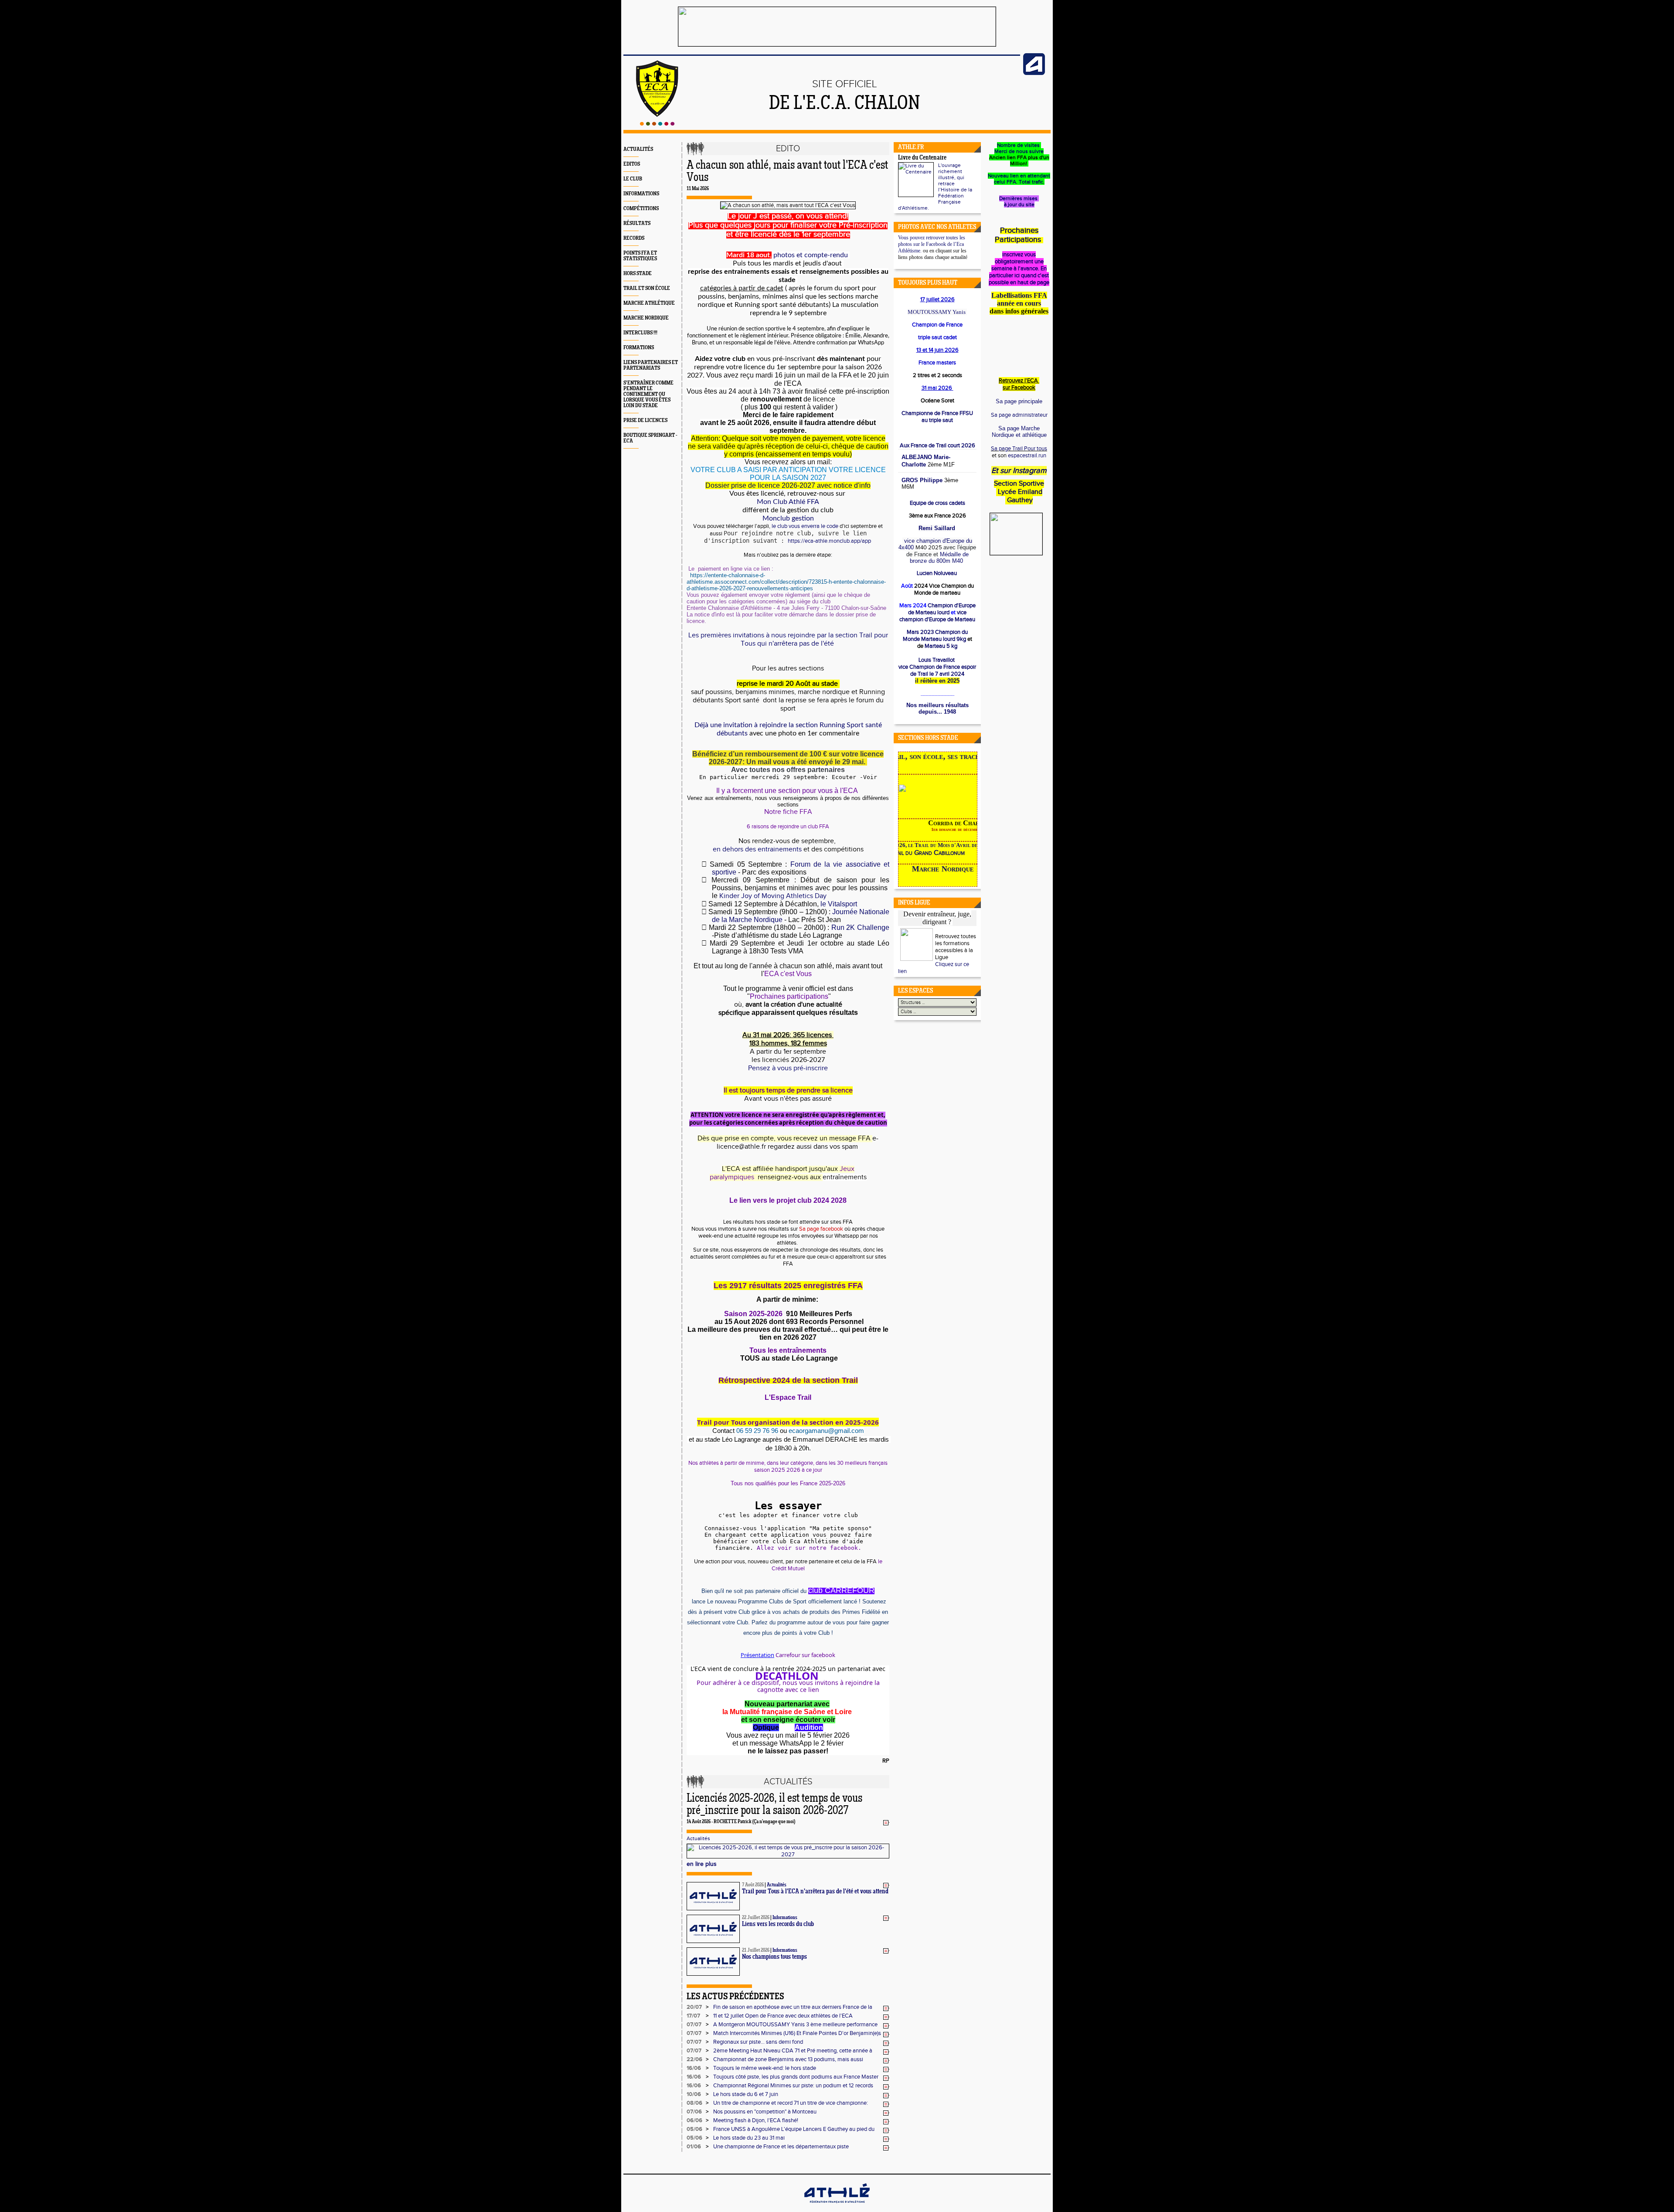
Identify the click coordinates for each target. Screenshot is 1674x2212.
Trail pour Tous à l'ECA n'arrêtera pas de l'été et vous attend (815, 1892)
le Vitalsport (839, 904)
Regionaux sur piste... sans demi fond (758, 2042)
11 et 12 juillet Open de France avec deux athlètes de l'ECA (783, 2016)
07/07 (694, 2025)
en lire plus (702, 1864)
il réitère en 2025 (937, 681)
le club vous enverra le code (805, 526)
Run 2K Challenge (860, 927)
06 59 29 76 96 (757, 1431)
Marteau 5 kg (940, 646)
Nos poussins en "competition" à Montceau (765, 2112)
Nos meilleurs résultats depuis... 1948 (937, 708)
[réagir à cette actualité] (886, 1822)
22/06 (694, 2059)
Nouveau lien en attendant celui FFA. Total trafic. (1019, 179)
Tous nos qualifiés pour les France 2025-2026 (788, 1483)
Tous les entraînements (788, 1350)
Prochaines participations (789, 996)
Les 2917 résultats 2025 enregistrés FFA (788, 1286)
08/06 (694, 2103)
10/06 (694, 2094)
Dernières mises (1019, 198)
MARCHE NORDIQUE (646, 318)
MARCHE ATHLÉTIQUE (649, 303)
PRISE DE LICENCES (645, 420)
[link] (786, 582)
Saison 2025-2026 (753, 1314)
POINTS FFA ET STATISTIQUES (640, 256)
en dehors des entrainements (757, 849)
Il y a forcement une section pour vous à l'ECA (787, 791)
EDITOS (632, 164)
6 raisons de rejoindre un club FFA (788, 827)
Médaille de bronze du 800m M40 (939, 558)
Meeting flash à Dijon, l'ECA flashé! (756, 2120)
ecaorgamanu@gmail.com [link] (826, 1431)
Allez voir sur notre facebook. (809, 1548)
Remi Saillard (937, 528)
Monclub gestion (788, 518)
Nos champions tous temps (774, 1957)
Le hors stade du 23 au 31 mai (749, 2138)
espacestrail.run (1027, 456)
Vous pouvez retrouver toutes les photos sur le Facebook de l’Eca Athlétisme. (932, 244)
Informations (785, 1918)
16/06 (694, 2068)
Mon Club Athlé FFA (788, 502)
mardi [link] (764, 375)
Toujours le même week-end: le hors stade (765, 2068)
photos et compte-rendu (811, 255)
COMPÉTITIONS (641, 209)
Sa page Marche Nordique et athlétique (1019, 432)
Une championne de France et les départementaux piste (781, 2147)
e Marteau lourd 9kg (936, 636)
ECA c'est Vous (789, 974)
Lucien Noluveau (937, 573)
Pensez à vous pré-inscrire (788, 1068)
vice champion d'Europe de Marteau (937, 616)
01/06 (694, 2147)
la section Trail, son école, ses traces (942, 756)
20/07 (694, 2007)
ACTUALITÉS (638, 149)
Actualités (698, 1838)
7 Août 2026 (753, 1885)
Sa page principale (1019, 401)
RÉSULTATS (637, 223)
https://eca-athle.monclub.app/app (830, 541)
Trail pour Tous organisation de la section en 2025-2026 (788, 1422)
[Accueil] (657, 124)
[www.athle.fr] (1034, 73)
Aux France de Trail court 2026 (937, 446)
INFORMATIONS (641, 194)
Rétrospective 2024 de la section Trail (788, 1380)
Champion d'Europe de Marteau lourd (942, 609)
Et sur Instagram (1019, 471)
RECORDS (634, 238)
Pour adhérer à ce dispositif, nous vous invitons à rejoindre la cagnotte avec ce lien (788, 1686)
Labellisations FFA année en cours (1019, 299)
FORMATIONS (639, 348)
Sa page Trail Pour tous (1019, 449)
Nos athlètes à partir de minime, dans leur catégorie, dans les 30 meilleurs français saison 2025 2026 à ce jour (788, 1467)
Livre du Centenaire (922, 158)
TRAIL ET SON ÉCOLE (647, 288)
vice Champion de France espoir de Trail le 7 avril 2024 (937, 670)
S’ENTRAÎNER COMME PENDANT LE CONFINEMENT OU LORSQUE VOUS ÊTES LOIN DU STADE (648, 394)
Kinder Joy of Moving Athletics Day (772, 896)
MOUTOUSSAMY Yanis (937, 312)
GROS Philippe (922, 480)
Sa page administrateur (1019, 415)
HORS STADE (638, 274)
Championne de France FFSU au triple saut (937, 417)
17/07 (693, 2016)
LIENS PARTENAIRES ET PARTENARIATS (651, 365)
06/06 (694, 2120)
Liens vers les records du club (778, 1924)
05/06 (694, 2129)
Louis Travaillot (937, 660)
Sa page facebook (822, 1229)
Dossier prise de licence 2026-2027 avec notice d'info (788, 485)
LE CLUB (633, 179)
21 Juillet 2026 (756, 1950)
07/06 (694, 2112)
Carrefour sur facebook (805, 1655)
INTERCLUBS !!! (640, 333)
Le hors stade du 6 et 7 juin (746, 2094)
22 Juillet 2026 (756, 1918)
